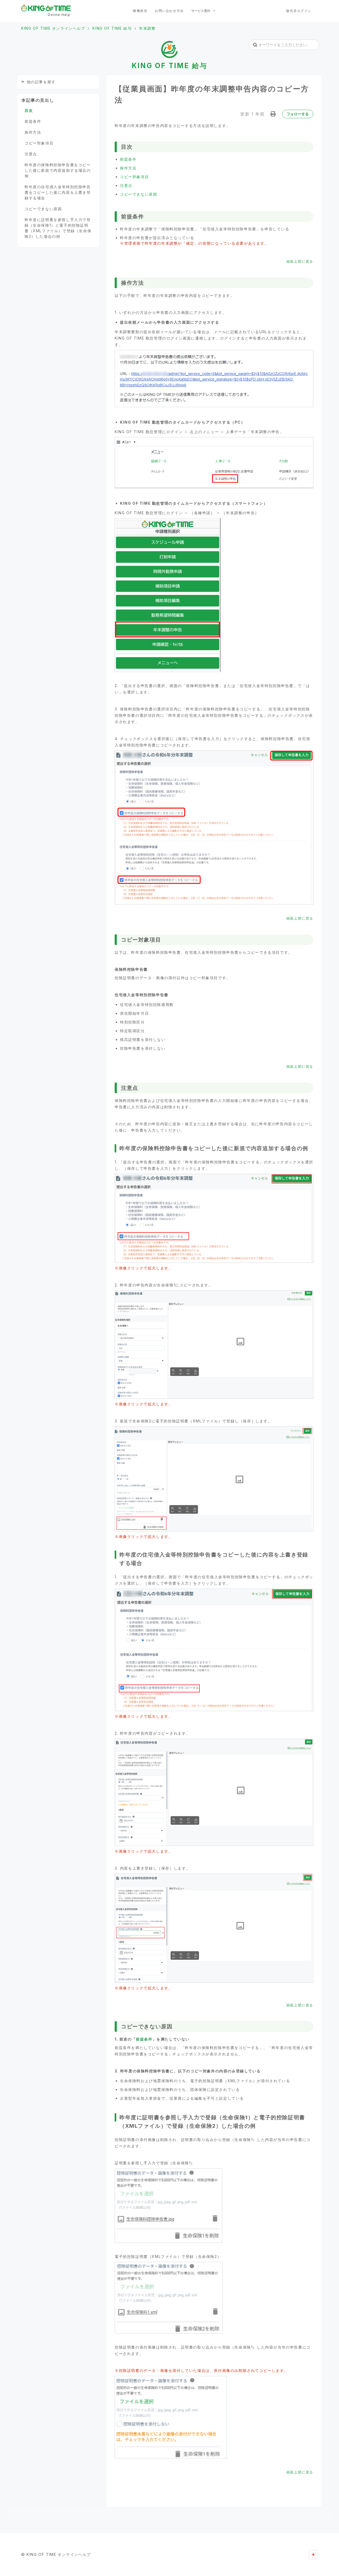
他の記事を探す (41, 82)
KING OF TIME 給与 (112, 28)
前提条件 (128, 159)
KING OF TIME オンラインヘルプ (53, 28)
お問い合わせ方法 (169, 11)
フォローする (298, 114)
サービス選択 (201, 11)
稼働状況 (140, 11)
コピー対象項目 (134, 177)
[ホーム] (46, 8)
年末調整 (147, 28)
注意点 (126, 185)
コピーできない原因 (139, 194)
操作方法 (128, 168)
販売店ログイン (299, 11)
